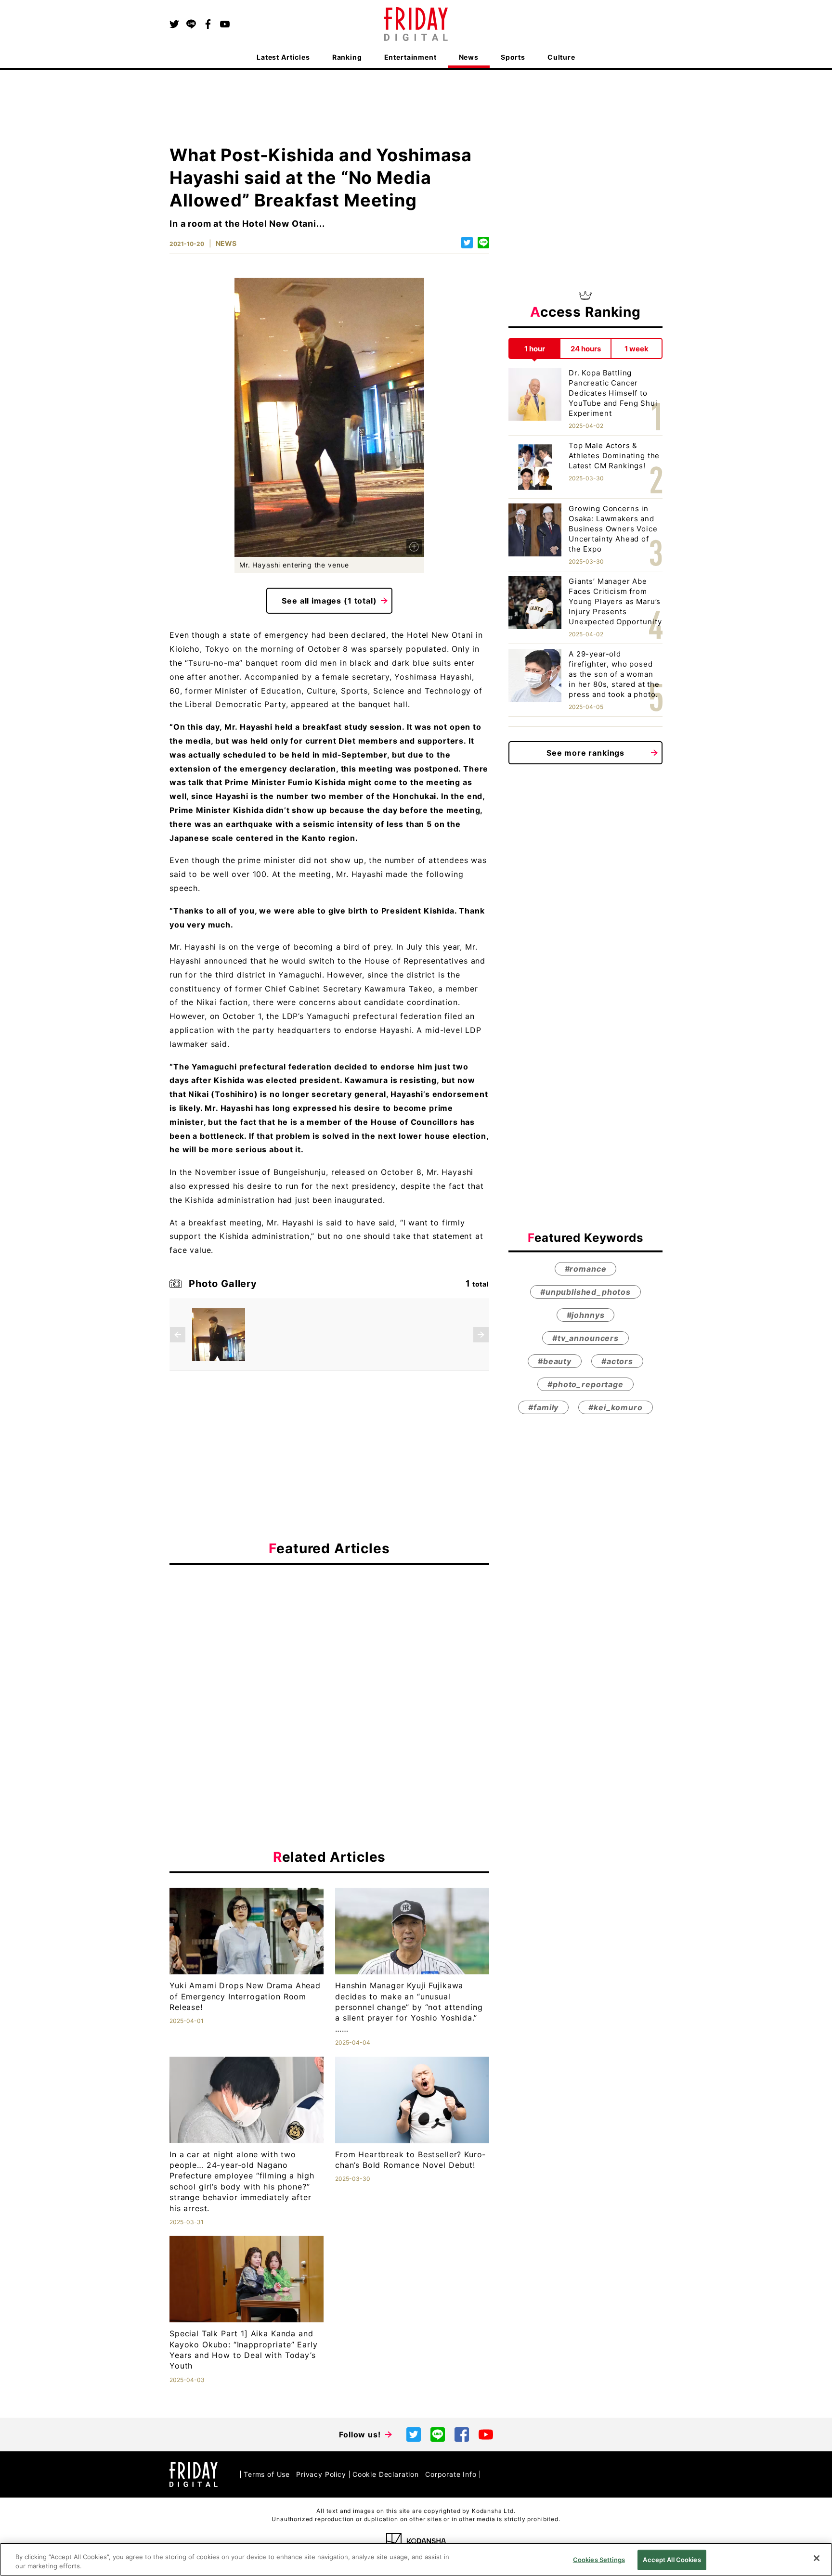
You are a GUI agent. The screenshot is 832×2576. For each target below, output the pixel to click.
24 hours (586, 348)
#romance (586, 1269)
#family (543, 1408)
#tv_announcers (585, 1339)
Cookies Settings (599, 2560)
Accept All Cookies (672, 2560)
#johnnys (586, 1315)
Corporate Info (451, 2474)
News (469, 57)
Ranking (347, 57)
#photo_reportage (585, 1385)
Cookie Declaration (386, 2474)
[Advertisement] (329, 1661)
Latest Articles (283, 57)
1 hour (535, 348)
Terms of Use (267, 2474)
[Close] (817, 2558)
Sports (513, 57)
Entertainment (410, 57)
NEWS (226, 243)
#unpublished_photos (585, 1292)
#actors (617, 1362)
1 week (637, 348)
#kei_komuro (615, 1408)
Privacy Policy (321, 2474)
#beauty (555, 1362)
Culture (561, 57)
